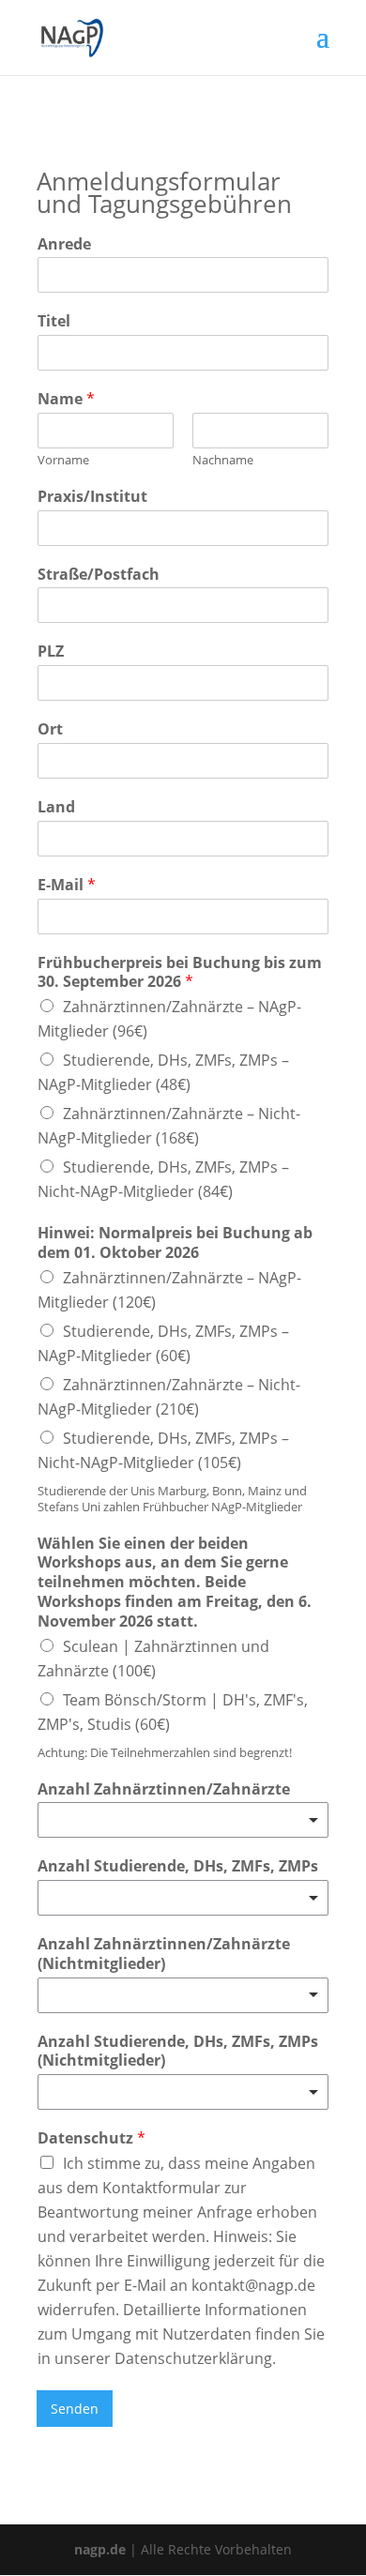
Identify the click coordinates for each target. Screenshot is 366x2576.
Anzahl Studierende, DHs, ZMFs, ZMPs (178, 1866)
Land (56, 807)
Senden (75, 2409)
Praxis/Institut (92, 497)
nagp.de (100, 2549)
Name (66, 399)
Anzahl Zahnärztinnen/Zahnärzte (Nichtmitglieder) (164, 1954)
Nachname (223, 460)
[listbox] (183, 1820)
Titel (54, 321)
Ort (50, 729)
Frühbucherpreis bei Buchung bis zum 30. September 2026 (180, 973)
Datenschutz (91, 2138)
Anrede (64, 244)
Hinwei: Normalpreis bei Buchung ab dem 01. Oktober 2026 (175, 1243)
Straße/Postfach (99, 575)
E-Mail (67, 885)
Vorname (63, 460)
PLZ (51, 652)
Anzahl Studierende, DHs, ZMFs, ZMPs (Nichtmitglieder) (178, 2052)
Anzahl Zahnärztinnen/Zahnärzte (164, 1789)
